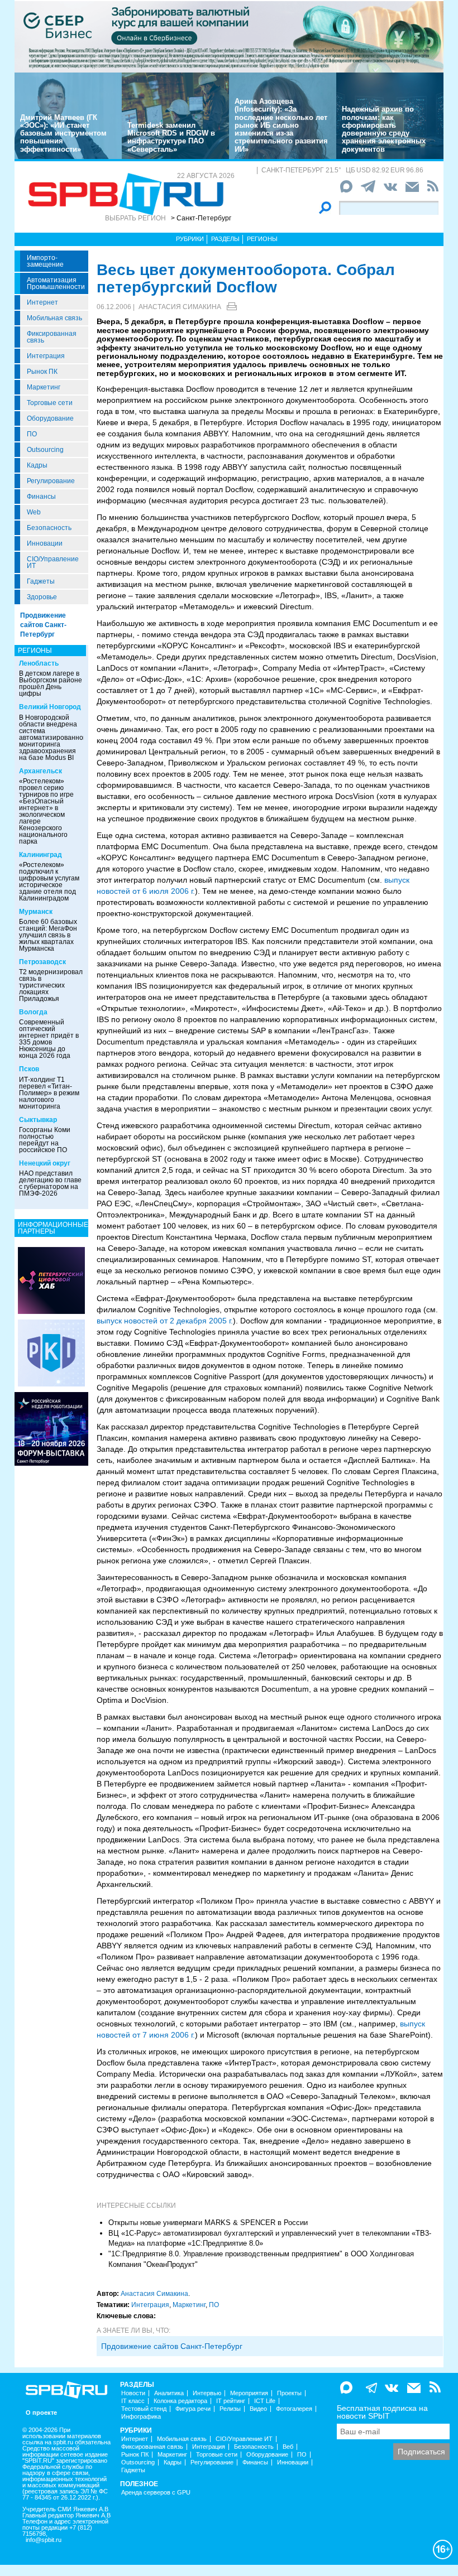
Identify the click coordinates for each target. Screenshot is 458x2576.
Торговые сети (50, 403)
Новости (133, 2393)
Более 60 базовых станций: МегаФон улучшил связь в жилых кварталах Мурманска (48, 935)
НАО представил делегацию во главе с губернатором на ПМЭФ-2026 (50, 1183)
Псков (29, 1069)
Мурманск (36, 912)
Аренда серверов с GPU (156, 2493)
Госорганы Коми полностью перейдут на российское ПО (45, 1140)
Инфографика (141, 2417)
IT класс (133, 2401)
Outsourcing (45, 450)
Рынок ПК (42, 372)
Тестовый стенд (144, 2409)
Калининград (40, 855)
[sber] (229, 36)
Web (34, 512)
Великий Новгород (50, 707)
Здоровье (42, 597)
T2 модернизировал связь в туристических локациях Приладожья (51, 985)
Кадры (37, 465)
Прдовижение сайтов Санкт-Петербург (172, 2346)
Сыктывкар (38, 1120)
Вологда (33, 1012)
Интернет (42, 302)
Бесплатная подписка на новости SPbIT (382, 2412)
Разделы (225, 239)
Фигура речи (193, 2409)
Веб (288, 2447)
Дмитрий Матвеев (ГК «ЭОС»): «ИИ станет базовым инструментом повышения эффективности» (63, 133)
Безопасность (49, 528)
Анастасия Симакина (180, 307)
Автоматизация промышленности (56, 283)
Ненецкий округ (45, 1163)
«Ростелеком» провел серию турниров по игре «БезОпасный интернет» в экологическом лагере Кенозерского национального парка (46, 811)
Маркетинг (44, 387)
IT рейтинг (231, 2401)
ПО (32, 434)
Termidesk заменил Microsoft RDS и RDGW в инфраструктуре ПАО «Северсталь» (171, 137)
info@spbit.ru (44, 2540)
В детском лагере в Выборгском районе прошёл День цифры (51, 683)
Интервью (207, 2393)
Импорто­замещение (45, 261)
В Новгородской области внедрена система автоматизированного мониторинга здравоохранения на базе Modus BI (54, 738)
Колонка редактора (180, 2401)
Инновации (45, 543)
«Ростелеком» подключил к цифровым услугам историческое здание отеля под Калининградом (49, 882)
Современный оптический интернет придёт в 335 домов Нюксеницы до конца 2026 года (49, 1039)
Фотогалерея (294, 2409)
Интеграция (46, 356)
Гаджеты (41, 581)
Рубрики (190, 239)
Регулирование (51, 481)
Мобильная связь (54, 318)
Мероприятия (249, 2393)
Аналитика (169, 2393)
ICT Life (265, 2401)
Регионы (262, 239)
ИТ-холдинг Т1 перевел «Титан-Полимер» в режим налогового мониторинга (49, 1093)
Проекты (289, 2393)
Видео (258, 2409)
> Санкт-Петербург (201, 218)
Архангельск (40, 771)
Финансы (41, 497)
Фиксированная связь (52, 337)
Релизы (230, 2409)
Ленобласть (39, 663)
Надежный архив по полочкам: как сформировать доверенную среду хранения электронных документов (384, 129)
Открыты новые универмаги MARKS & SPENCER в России (208, 2223)
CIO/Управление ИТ (53, 562)
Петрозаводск (42, 962)
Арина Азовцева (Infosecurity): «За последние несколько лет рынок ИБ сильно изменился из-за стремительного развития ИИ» (281, 125)
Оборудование (50, 418)
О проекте (41, 2413)
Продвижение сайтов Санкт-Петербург (43, 625)
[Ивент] (51, 1280)
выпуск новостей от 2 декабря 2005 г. (165, 1321)
